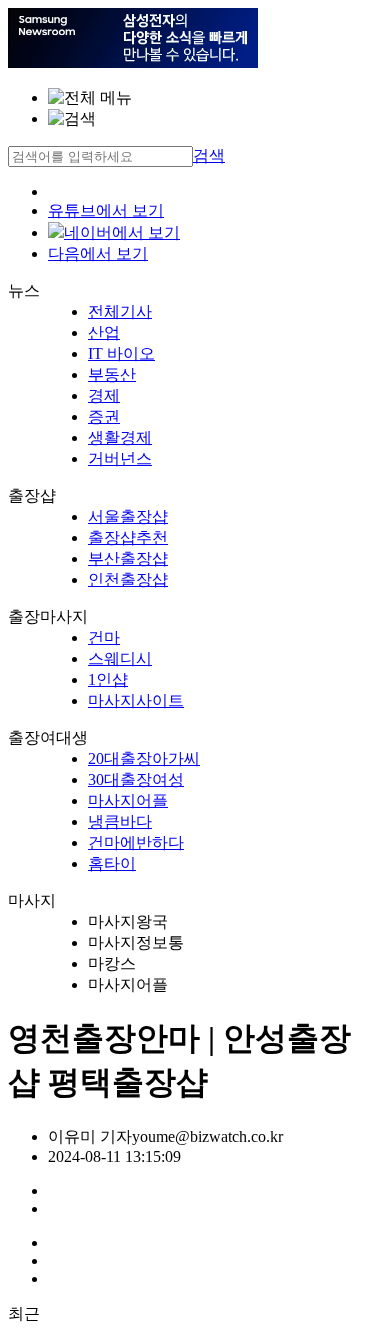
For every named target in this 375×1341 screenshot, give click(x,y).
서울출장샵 (128, 516)
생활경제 (120, 437)
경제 (104, 395)
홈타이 (112, 863)
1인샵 (108, 679)
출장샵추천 (128, 537)
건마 (104, 637)
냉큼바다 (120, 821)
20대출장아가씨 (144, 758)
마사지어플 (128, 800)
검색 (209, 155)
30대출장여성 (136, 779)
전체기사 (120, 311)
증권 (104, 416)
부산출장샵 (128, 558)
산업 (104, 332)
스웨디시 (120, 658)
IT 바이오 (121, 353)
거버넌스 (120, 458)
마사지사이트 (136, 700)
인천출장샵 (128, 579)
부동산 (112, 374)
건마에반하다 (136, 842)
